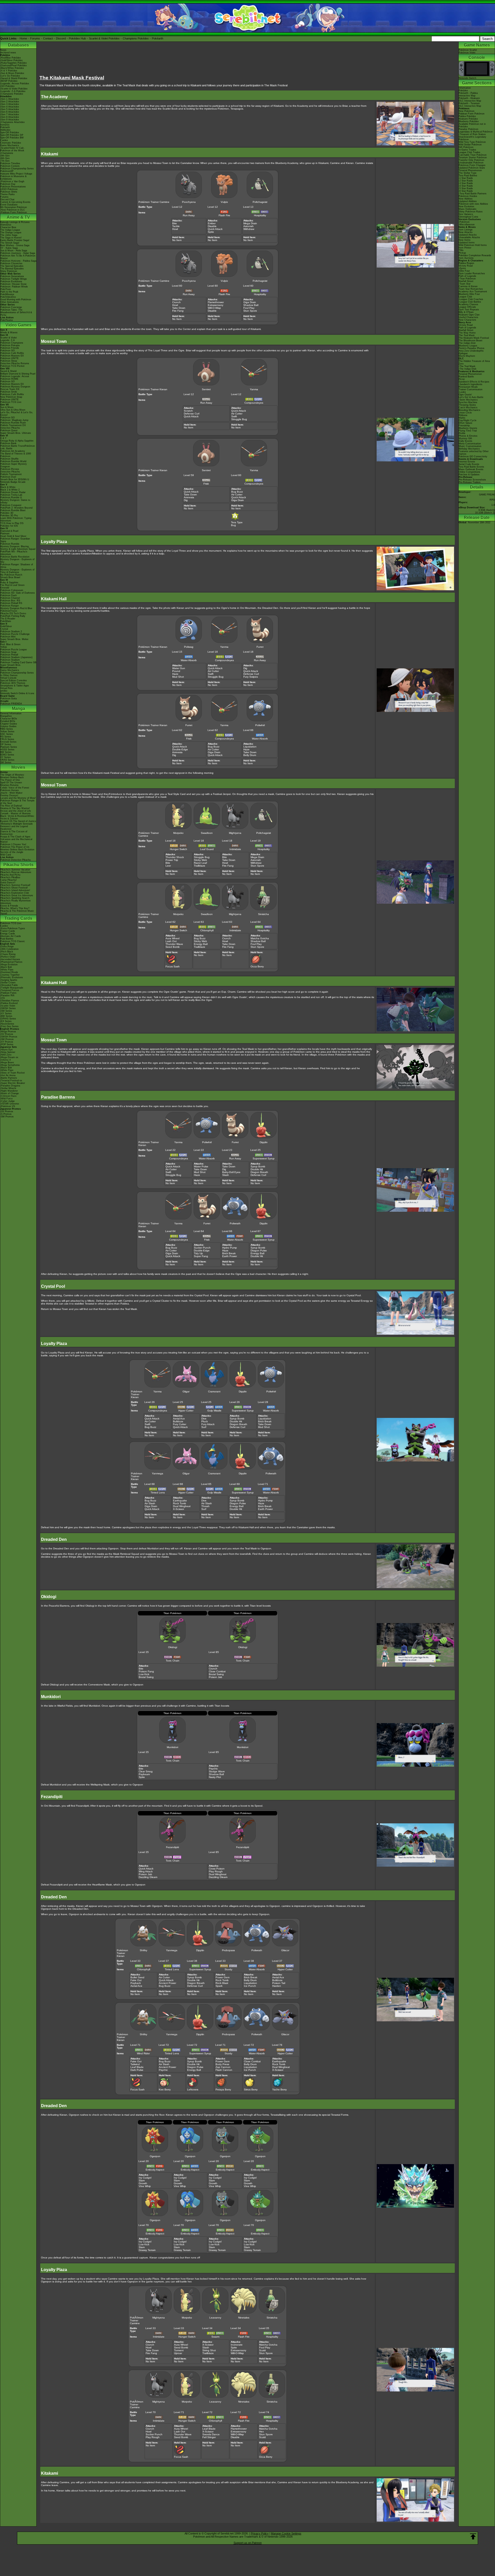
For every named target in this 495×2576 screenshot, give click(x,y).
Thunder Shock (175, 857)
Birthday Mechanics (469, 449)
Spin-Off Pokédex (10, 132)
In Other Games (9, 675)
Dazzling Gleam (148, 1877)
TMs (461, 250)
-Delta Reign (7, 946)
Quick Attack (215, 229)
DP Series (6, 744)
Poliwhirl (260, 725)
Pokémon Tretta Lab (11, 495)
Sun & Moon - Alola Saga (14, 251)
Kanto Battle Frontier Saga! (15, 240)
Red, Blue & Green (10, 644)
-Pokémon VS (8, 1106)
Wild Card (6, 855)
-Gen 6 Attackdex (10, 112)
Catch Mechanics (468, 408)
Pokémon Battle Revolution (15, 557)
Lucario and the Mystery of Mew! (18, 798)
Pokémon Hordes (468, 196)
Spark (219, 1986)
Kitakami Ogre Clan (469, 315)
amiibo (4, 691)
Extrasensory (216, 305)
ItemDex (5, 125)
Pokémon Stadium (10, 660)
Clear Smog (146, 1771)
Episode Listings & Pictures (15, 222)
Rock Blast (222, 1983)
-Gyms (462, 268)
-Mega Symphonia (10, 1065)
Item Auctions (466, 258)
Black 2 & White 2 (10, 490)
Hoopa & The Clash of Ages (15, 837)
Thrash (205, 1506)
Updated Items (467, 243)
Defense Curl (192, 414)
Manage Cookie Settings (286, 2533)
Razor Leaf (200, 863)
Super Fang (201, 1256)
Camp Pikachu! (9, 880)
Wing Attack (146, 1871)
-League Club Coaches (471, 299)
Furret (260, 647)
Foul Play (249, 308)
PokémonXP (7, 171)
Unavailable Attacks (469, 237)
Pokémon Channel (10, 598)
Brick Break (229, 1253)
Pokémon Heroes (10, 790)
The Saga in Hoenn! (11, 238)
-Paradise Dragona (10, 1086)
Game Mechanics (10, 145)
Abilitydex (5, 130)
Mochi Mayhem (467, 356)
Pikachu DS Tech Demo (13, 613)
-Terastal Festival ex (11, 1081)
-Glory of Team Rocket (13, 1073)
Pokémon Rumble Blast (13, 510)
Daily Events (465, 441)
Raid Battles (7, 939)
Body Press (222, 2064)
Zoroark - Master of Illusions (15, 813)
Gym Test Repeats (469, 310)
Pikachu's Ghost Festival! (14, 888)
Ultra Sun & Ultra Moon (13, 410)
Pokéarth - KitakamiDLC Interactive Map (470, 99)
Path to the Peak (9, 292)
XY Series (6, 757)
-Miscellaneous (467, 225)
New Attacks (466, 232)
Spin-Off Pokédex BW (12, 138)
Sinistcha (263, 914)
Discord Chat (7, 200)
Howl (175, 229)
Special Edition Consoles (14, 680)
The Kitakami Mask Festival (474, 338)
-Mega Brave (7, 1062)
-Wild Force (6, 1099)
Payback (136, 1983)
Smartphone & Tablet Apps (15, 686)
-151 (3, 998)
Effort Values (465, 423)
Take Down (179, 308)
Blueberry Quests (468, 428)
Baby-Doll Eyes (231, 1172)
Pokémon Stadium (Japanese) (16, 657)
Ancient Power (167, 1983)
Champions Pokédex (136, 38)
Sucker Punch (202, 1248)
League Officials (467, 307)
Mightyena (235, 833)
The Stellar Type (468, 173)
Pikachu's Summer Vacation (15, 870)
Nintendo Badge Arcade (13, 482)
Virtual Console (8, 678)
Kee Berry (165, 2089)
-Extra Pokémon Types (13, 928)
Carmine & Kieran (468, 286)
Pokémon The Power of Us (15, 847)
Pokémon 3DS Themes (13, 683)
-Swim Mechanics (468, 400)
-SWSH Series (8, 1008)
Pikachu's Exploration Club (15, 893)
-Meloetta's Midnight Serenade (16, 824)
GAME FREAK (487, 495)
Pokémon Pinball (9, 655)
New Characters (467, 320)
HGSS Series (7, 750)
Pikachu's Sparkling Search (15, 898)
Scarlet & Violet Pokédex (104, 38)
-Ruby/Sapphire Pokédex (14, 63)
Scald (262, 2350)
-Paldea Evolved (9, 1003)
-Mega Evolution (9, 965)
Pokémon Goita (9, 699)
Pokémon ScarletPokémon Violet (468, 51)
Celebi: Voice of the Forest (15, 788)
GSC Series (7, 734)
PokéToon (6, 289)
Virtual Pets (6, 688)
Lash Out (171, 941)
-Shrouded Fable (9, 985)
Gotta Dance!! (8, 883)
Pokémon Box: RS (10, 601)
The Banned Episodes (12, 269)
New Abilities (466, 199)
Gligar (186, 1391)
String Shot (209, 2350)
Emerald (5, 588)
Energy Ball (201, 944)
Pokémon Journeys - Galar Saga (18, 253)
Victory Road (466, 266)
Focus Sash (173, 966)
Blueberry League (468, 346)
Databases (18, 45)
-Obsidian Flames (10, 1001)
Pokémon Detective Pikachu (15, 860)
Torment (179, 2350)
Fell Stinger (209, 2437)
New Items (465, 240)
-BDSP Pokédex (9, 81)
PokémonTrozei (9, 611)
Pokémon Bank (8, 443)
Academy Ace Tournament (473, 292)
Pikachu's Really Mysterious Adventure (15, 902)
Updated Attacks (468, 235)
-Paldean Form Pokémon (14, 212)
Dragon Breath (259, 1172)
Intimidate (235, 849)
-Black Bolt (6, 967)
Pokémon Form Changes (472, 165)
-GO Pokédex (7, 86)
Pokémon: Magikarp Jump (14, 420)
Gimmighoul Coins (468, 217)
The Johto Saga (9, 235)
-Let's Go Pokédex (10, 76)
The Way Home (467, 333)
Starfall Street (466, 330)
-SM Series (6, 1011)
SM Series (6, 762)
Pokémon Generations (12, 276)
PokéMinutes (7, 294)
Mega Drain (250, 223)
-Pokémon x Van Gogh (12, 181)
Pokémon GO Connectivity (473, 456)
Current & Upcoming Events (15, 202)
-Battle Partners (9, 1078)
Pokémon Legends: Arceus (15, 376)
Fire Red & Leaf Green (12, 585)
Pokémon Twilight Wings (14, 279)
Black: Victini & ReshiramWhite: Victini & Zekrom (17, 817)
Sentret (206, 389)
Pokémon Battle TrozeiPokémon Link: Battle (18, 447)
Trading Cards (18, 918)
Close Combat (217, 1671)
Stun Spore (250, 311)
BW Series (6, 752)
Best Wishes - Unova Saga (15, 245)
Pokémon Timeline (10, 163)
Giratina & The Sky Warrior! (15, 808)
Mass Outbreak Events (471, 469)
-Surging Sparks (9, 980)
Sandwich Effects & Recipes (474, 382)
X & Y (3, 438)
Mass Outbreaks (468, 209)
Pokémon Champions (12, 343)
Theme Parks (7, 194)
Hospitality (260, 215)
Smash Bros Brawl (10, 577)
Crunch (176, 302)
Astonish (249, 226)
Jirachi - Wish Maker (11, 793)
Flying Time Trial (468, 431)
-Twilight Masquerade (12, 988)
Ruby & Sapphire (9, 583)
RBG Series (7, 729)
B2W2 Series (7, 755)
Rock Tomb (180, 1503)
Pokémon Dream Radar (13, 492)
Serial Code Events (469, 464)
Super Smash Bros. (11, 665)
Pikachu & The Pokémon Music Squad (17, 912)
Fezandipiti (172, 1847)
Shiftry (143, 1950)
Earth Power (230, 1256)
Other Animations (10, 302)
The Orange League (11, 232)
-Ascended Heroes (10, 959)
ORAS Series (7, 760)
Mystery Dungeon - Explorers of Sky (17, 561)
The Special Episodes (12, 266)
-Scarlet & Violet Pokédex (14, 89)
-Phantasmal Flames (11, 962)
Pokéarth (158, 38)
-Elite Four (464, 271)
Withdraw (249, 229)
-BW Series (6, 1016)
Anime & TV (18, 217)
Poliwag (189, 647)
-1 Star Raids (466, 178)
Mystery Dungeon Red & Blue (16, 608)
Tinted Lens (158, 1493)
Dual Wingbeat (182, 1506)
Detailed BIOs (8, 721)
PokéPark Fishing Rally (13, 616)
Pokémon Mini (8, 637)
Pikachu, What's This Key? (15, 908)
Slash (226, 1175)
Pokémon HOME (9, 379)
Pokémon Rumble (10, 544)
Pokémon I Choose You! (13, 844)
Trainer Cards (8, 931)
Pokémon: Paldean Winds (14, 287)
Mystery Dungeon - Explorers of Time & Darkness (17, 571)
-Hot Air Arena (8, 1075)
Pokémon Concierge (11, 307)
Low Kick (144, 1674)
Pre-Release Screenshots (472, 480)
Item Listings (466, 230)
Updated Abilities (468, 201)
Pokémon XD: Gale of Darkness (18, 593)
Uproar (178, 2353)
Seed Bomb (173, 947)
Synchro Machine (468, 402)
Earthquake (180, 1501)
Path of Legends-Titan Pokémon (467, 277)
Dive (204, 1419)
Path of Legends (467, 328)
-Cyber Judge (7, 1101)
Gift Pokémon (466, 147)
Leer (168, 866)
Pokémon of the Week (12, 151)
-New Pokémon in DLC (13, 210)
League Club (465, 297)
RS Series (6, 737)
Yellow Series (7, 732)
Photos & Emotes (468, 436)
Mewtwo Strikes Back (12, 777)
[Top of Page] (473, 2537)
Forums (35, 38)
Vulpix (224, 202)
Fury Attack (208, 1424)
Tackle (176, 226)
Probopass (228, 1950)
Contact (48, 38)
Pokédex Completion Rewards (475, 255)
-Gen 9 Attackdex (10, 120)
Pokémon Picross (10, 469)
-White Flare (7, 970)
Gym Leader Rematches (472, 273)
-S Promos (6, 1114)
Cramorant (214, 1391)
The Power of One (10, 780)
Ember (212, 223)
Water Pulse (201, 1166)
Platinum (5, 534)
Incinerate (237, 2345)
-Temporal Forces (10, 990)
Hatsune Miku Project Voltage (16, 174)
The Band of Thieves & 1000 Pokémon (16, 455)
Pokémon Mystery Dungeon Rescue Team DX (15, 388)
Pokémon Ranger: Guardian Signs (15, 540)
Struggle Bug (239, 419)
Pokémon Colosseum (12, 590)
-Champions (7, 153)
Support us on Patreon (248, 2543)
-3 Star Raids (466, 183)
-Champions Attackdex (13, 122)
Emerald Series (8, 742)
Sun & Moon (7, 407)
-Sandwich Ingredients (471, 384)
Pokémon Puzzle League (14, 650)
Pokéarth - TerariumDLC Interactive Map (470, 105)
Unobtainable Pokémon (471, 163)
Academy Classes (468, 304)
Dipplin (264, 1142)
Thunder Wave (174, 944)
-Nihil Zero (6, 1055)
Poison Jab (216, 1677)
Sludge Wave (217, 1771)
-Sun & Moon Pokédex (12, 73)
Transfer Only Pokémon (471, 160)
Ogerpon (155, 2156)
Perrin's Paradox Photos (472, 348)
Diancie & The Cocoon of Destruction (14, 833)
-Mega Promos (8, 1032)
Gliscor (285, 1950)
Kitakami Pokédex (468, 119)
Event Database (9, 205)
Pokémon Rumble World (13, 461)
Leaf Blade (137, 2067)
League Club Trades (469, 152)
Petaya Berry (223, 2089)
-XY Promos (7, 1042)
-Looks (462, 392)
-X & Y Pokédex (9, 71)
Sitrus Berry (251, 2089)
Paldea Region (466, 263)
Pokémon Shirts (9, 192)
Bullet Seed (137, 1977)
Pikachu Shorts (18, 865)
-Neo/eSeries (7, 1024)
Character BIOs (9, 719)
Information (465, 88)
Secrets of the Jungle (12, 852)
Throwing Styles (467, 405)
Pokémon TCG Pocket (12, 366)
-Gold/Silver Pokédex (11, 60)
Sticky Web (200, 860)
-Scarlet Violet (8, 1006)
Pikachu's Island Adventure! (15, 890)
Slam (142, 2180)
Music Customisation (470, 446)
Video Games (18, 325)
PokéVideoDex (8, 297)
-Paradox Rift (7, 995)
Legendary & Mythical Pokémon (476, 132)
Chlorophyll (207, 930)
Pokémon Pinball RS (11, 603)
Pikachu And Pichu (10, 875)
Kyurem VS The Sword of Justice (18, 821)
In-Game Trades (467, 150)
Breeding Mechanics (469, 410)
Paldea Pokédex (467, 116)
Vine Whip (145, 2186)
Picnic (462, 379)
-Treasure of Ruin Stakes (472, 134)
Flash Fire (224, 215)
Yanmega (158, 1473)
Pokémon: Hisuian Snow (13, 284)
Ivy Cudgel (145, 2178)
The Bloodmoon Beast (471, 340)
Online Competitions (469, 472)
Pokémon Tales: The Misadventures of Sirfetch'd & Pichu (16, 312)
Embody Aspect (155, 2170)
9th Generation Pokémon (14, 207)
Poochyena (189, 202)
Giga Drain (250, 302)
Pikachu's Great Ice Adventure (17, 895)
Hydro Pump (230, 1248)
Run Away (189, 215)
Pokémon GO (7, 351)
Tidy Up (198, 1253)
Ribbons (463, 415)
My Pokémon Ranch (11, 575)
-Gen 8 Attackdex (10, 117)
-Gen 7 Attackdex (10, 114)
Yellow (4, 647)
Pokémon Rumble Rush (13, 423)
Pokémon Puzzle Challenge (15, 634)
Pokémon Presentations (13, 187)
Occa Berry (257, 966)
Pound (176, 671)
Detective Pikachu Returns (15, 363)
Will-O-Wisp (214, 308)
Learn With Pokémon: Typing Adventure (16, 519)
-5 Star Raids (466, 188)
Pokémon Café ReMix (12, 353)
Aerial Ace (179, 1419)
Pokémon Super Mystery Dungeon (14, 465)
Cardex (4, 140)
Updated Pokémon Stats (472, 168)
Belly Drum (250, 755)
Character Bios (8, 227)
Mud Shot (178, 677)
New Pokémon (467, 111)
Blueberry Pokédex (469, 121)
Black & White (8, 487)
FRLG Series (7, 739)
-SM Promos (7, 1039)
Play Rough (216, 1871)
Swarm (215, 2337)
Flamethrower (216, 302)
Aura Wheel (172, 938)
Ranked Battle (466, 377)
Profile (462, 433)
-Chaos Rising (8, 954)
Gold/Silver (6, 626)
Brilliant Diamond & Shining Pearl (18, 374)
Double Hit (257, 1169)
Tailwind (135, 2064)
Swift (234, 416)
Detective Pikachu (10, 428)
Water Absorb (189, 660)
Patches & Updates (469, 475)
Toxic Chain (173, 1661)
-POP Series (7, 1044)
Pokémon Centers (10, 166)
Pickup (462, 253)
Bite (175, 223)
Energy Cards (8, 934)
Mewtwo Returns (9, 785)
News (3, 50)
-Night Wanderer (9, 1091)
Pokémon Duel (8, 477)
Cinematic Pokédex (11, 143)
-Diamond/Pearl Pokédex (14, 65)
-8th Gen (5, 158)
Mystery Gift (465, 438)
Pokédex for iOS (9, 526)
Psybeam (144, 1774)
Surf (204, 1427)
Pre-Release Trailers (470, 482)
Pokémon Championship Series (17, 169)
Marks (462, 418)
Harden (277, 1986)
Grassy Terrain (147, 2250)
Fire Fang (178, 311)
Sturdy (228, 1969)
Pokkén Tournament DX (13, 425)
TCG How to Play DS (12, 523)
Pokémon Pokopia (10, 345)
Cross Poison (217, 1869)
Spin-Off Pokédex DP (12, 135)
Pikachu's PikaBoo (10, 877)
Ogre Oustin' (465, 395)
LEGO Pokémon (9, 189)
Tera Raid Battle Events (471, 467)
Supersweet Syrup (264, 1158)
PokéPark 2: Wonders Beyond (16, 508)
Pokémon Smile (9, 392)
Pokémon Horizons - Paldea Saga (18, 261)
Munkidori (172, 1747)
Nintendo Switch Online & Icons (17, 693)
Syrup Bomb (258, 1166)
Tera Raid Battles (468, 176)
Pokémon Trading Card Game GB (18, 662)
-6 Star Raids (466, 191)
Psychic (213, 1769)
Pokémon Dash (9, 595)
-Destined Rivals (9, 972)
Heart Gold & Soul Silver (13, 536)
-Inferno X (6, 1060)
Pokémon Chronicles (11, 263)
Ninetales (244, 2318)
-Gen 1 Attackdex (10, 99)
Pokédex (463, 90)
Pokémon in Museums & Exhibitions (13, 178)
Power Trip (172, 860)
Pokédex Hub (77, 38)
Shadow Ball (251, 305)
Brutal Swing (146, 1677)
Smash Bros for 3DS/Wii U (15, 479)
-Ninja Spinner (8, 1052)
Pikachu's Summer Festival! (15, 885)
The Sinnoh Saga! (10, 243)
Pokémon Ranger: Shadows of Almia (17, 566)
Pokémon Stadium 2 (11, 631)
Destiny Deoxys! (9, 795)
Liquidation (250, 747)
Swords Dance (211, 2434)
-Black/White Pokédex (12, 68)
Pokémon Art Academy (13, 451)
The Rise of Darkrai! (11, 806)
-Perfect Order (8, 957)
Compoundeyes (254, 403)
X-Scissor (179, 1509)
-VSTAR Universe (10, 1104)
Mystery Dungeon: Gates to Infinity (15, 501)
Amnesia (189, 497)
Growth (143, 2183)
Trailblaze (200, 866)
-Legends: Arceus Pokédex (15, 84)
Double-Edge (180, 749)
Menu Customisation (470, 444)
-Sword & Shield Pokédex (14, 78)
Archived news (8, 53)
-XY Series (6, 1013)
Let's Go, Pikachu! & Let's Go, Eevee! (17, 414)
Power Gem (222, 1977)
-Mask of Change (10, 1093)
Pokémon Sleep (9, 361)
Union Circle (465, 413)
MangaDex (6, 716)
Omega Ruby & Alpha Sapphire (17, 441)
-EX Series (6, 1021)
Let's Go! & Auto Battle (471, 397)
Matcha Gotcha (260, 938)
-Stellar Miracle (8, 1088)
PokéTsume (7, 320)
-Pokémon (464, 222)
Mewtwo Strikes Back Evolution (17, 850)
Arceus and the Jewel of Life (16, 811)
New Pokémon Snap (11, 397)
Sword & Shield (8, 371)
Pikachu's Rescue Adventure (16, 872)
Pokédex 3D (7, 513)
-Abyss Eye (6, 1050)
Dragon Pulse (259, 1250)
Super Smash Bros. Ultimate (16, 433)
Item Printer (465, 248)
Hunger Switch (179, 849)
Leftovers (193, 2089)
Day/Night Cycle (468, 420)
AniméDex (6, 225)
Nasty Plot (215, 1777)
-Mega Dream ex (9, 1057)
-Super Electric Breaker (13, 1083)
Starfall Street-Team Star (466, 282)
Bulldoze (178, 1421)
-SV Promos (7, 1034)
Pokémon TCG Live (11, 402)
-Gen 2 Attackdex (10, 102)
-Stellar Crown (8, 983)
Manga (18, 708)
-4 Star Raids (466, 186)
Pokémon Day (8, 184)
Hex (261, 2432)
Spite (211, 232)
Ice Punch (250, 1986)
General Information (11, 713)
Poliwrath (235, 1223)
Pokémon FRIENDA (11, 704)
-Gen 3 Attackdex (10, 104)
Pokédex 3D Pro (9, 516)
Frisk (206, 484)
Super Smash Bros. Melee (14, 639)
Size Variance (466, 214)
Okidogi (173, 1647)
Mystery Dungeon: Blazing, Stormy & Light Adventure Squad (18, 548)
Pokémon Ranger (10, 606)
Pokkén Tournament (11, 474)
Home (23, 38)
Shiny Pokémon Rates (471, 212)
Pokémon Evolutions (11, 281)
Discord (61, 38)
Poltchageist (260, 202)
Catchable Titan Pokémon (473, 155)
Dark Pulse (137, 2070)
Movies (18, 767)
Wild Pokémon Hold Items (473, 245)
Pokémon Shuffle (9, 459)
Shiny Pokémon (9, 271)
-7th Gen (5, 161)
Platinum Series (9, 747)
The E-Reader (8, 619)
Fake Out (136, 1980)
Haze (175, 674)
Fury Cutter (180, 1424)
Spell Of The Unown (11, 783)
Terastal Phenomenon (470, 170)
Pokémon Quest (9, 430)
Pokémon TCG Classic (13, 941)
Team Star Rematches (471, 289)
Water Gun (179, 668)
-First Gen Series (9, 1026)
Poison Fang (146, 1671)
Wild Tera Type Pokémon (472, 142)
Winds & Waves (9, 333)
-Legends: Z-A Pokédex (13, 91)
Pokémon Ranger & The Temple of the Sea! (17, 802)
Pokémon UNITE (9, 358)
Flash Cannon (224, 2070)
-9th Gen (5, 156)
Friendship (464, 426)
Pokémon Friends (10, 348)
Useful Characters (468, 317)
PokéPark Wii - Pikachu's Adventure (14, 553)
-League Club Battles (470, 302)
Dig (186, 500)
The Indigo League (10, 230)
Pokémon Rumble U (11, 497)
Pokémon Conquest (11, 505)
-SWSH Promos (9, 1037)
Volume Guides (8, 726)
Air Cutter (237, 414)
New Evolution (466, 206)
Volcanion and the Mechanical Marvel (16, 841)
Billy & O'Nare (466, 312)
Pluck (205, 1421)
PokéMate (6, 621)
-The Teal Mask (467, 366)
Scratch (188, 411)
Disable (212, 226)
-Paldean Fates (8, 993)
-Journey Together (10, 975)
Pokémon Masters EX (12, 356)
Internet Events (467, 462)
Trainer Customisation (471, 389)
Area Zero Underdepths (471, 351)
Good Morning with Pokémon (16, 300)
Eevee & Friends (9, 906)
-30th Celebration (9, 949)
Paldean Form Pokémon (472, 114)
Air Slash (150, 1503)
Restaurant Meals (468, 387)
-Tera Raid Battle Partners (473, 194)
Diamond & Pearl (9, 531)
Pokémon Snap (8, 652)
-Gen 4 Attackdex (10, 107)
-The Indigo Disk (468, 369)
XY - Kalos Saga (9, 248)
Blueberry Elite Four (469, 294)
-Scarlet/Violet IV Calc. (13, 148)
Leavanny (215, 2318)
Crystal (4, 629)
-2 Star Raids (466, 181)
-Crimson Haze (8, 1096)
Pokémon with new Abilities (473, 204)
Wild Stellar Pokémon (470, 145)
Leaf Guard (207, 849)
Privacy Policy (260, 2533)
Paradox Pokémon (468, 129)
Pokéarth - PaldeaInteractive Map (468, 94)
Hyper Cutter (186, 1411)
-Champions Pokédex (12, 94)
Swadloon (207, 833)
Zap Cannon (223, 2067)
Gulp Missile (214, 1411)
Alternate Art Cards (11, 936)
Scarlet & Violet (9, 338)
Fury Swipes (251, 677)
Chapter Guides (9, 724)
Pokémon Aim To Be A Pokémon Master (18, 257)
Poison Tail (279, 1983)
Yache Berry (279, 2089)
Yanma (254, 389)
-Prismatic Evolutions (12, 977)
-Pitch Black (7, 952)
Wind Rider (143, 2053)
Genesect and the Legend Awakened (14, 828)
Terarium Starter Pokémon (473, 157)
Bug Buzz (237, 492)
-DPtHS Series (8, 1019)
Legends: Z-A (7, 340)
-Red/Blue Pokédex (11, 58)
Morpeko (178, 833)
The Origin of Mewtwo (12, 775)
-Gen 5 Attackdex (10, 109)
